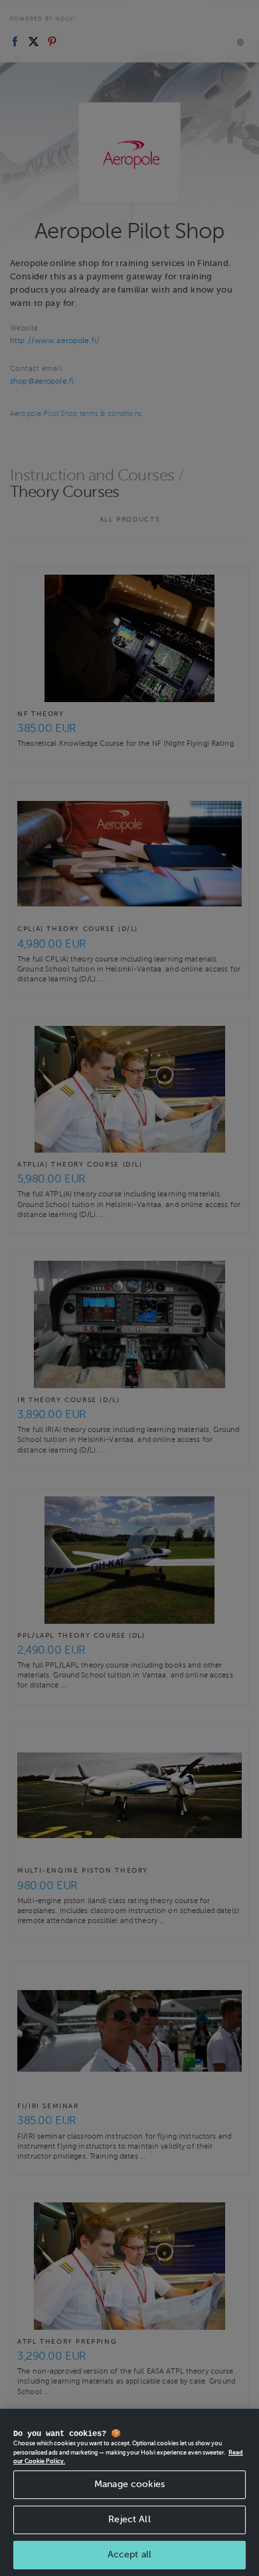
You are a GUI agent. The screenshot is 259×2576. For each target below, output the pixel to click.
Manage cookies (129, 2484)
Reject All (129, 2519)
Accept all (129, 2554)
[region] (129, 2492)
